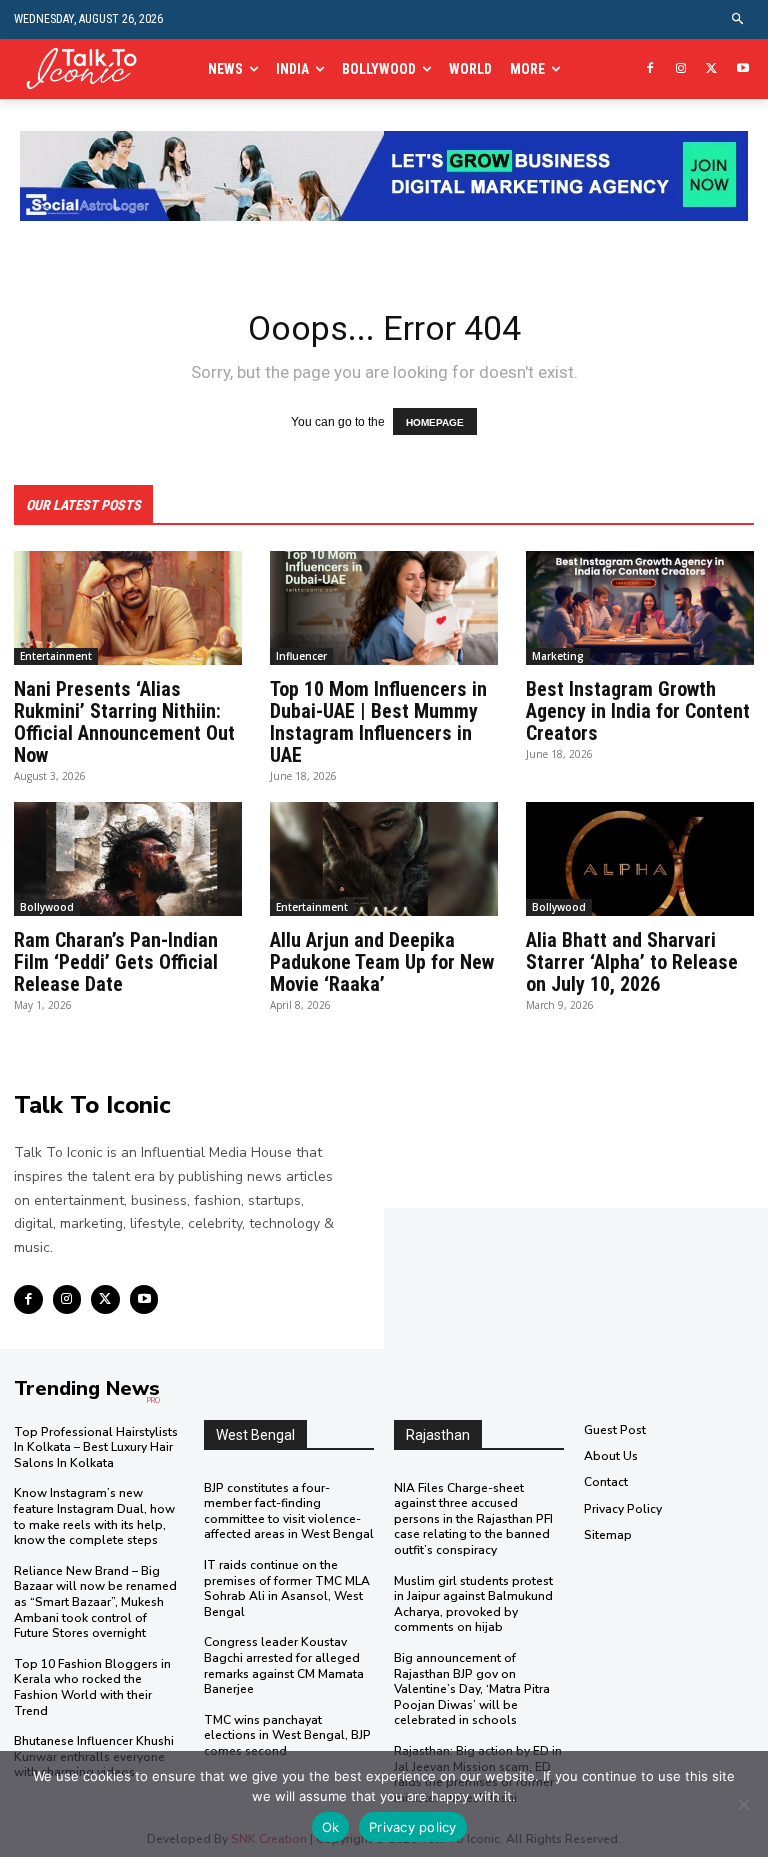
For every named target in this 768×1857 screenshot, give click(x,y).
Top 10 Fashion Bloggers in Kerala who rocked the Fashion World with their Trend (92, 1687)
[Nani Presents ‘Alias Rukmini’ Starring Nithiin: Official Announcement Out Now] (128, 608)
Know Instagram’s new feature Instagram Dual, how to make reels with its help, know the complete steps (94, 1516)
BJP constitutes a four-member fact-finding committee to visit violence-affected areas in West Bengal (289, 1511)
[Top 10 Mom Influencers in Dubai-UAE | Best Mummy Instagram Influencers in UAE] (384, 608)
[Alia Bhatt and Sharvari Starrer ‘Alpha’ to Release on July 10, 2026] (640, 859)
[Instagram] (681, 69)
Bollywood (47, 907)
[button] (738, 19)
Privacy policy (413, 1827)
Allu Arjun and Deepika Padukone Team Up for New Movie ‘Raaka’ (382, 962)
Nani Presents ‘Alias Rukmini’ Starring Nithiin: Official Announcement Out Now (124, 722)
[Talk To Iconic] (88, 68)
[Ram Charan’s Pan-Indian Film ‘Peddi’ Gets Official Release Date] (128, 859)
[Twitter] (711, 69)
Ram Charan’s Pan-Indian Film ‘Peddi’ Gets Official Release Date (116, 962)
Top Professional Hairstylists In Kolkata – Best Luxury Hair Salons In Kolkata (96, 1447)
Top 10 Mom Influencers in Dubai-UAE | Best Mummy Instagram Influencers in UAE (378, 722)
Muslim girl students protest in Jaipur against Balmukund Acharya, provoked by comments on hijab (473, 1604)
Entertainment (56, 656)
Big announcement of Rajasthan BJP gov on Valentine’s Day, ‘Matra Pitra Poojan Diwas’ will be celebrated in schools (472, 1689)
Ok (331, 1827)
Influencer (301, 656)
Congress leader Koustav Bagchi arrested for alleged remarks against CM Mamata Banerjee (284, 1665)
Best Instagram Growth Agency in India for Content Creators (638, 711)
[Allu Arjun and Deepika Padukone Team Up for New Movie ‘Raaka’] (384, 859)
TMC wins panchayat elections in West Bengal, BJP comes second (287, 1735)
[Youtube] (742, 69)
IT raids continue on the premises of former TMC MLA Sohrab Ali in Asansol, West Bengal (287, 1588)
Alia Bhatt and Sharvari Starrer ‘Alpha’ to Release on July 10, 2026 (632, 962)
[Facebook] (650, 69)
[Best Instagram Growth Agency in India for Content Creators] (640, 608)
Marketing (558, 656)
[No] (743, 1804)
